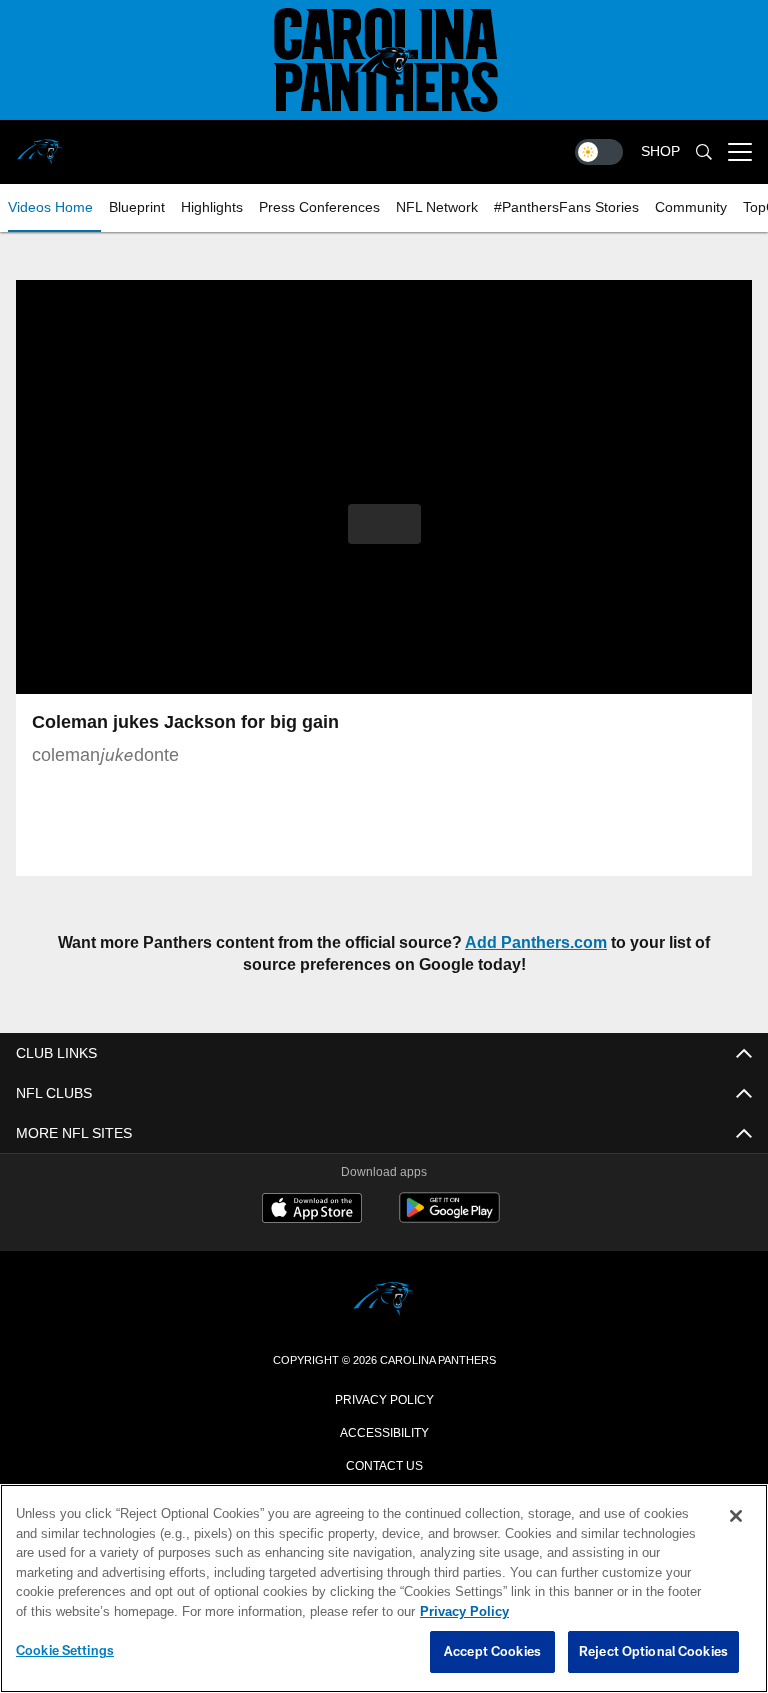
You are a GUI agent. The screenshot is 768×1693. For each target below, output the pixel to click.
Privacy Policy (384, 1398)
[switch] (599, 152)
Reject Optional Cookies (653, 1652)
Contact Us (384, 1464)
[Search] (704, 152)
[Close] (736, 1517)
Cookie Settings (65, 1651)
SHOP (660, 151)
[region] (384, 1589)
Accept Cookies (492, 1652)
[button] (384, 524)
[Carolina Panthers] (384, 1300)
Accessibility (384, 1431)
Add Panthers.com (509, 942)
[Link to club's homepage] (40, 144)
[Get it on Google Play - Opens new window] (449, 1217)
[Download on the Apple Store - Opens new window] (312, 1210)
